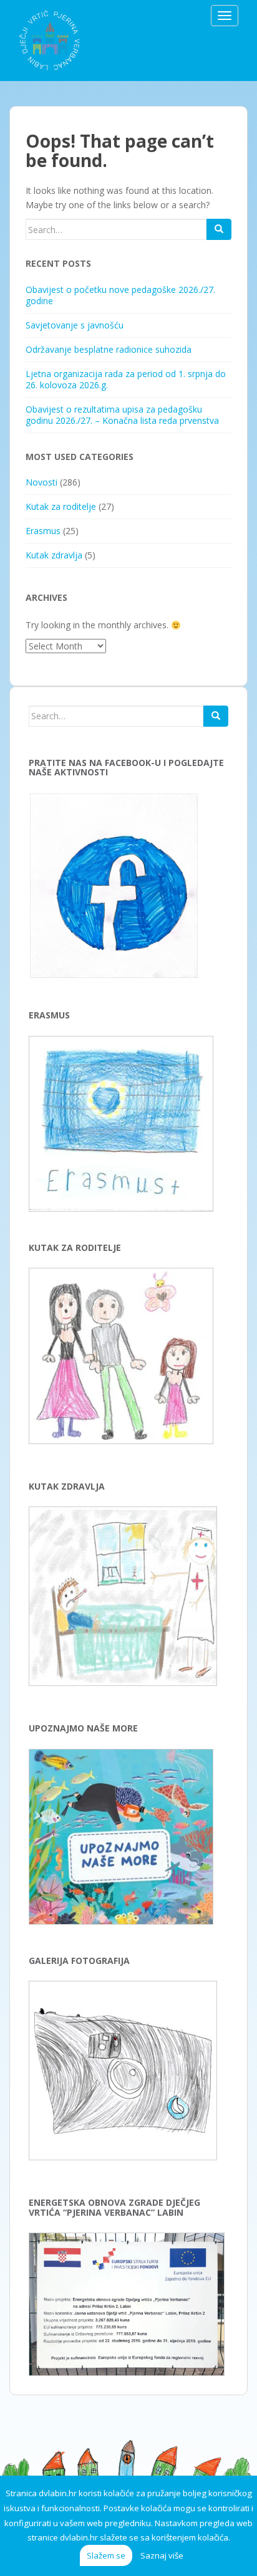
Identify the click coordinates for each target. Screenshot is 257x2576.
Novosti (41, 482)
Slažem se (106, 2555)
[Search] (219, 229)
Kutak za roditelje (61, 506)
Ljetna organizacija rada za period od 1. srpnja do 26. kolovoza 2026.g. (126, 379)
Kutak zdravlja (54, 555)
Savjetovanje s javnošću (75, 325)
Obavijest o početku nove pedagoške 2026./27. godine (120, 295)
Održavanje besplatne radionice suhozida (109, 349)
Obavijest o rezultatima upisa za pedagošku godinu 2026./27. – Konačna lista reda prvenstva (122, 415)
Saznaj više (162, 2555)
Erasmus (43, 531)
